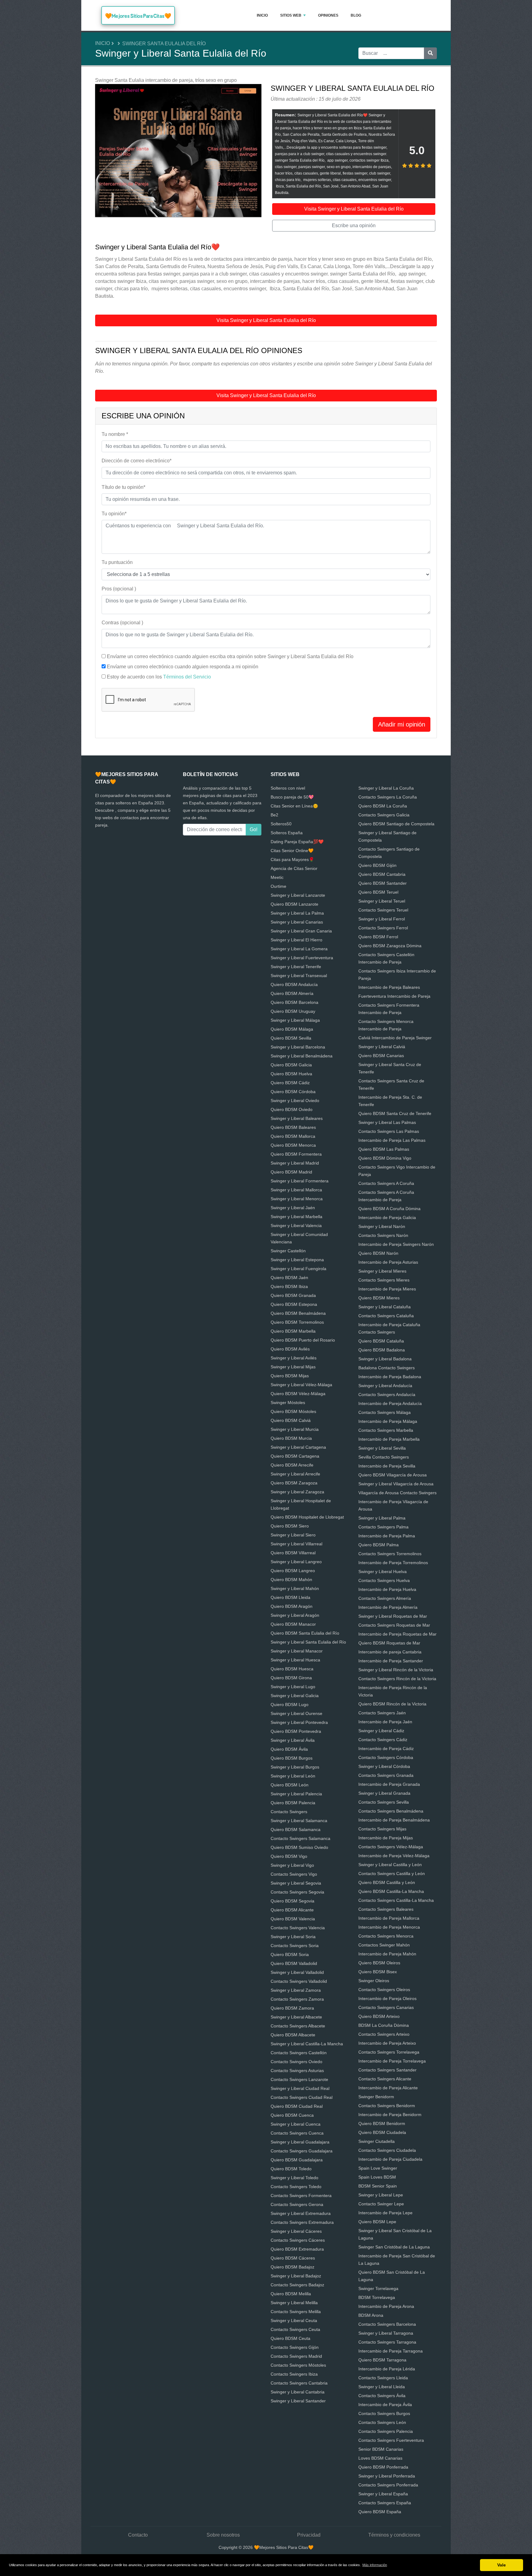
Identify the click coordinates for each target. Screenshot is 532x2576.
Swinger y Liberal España (383, 2494)
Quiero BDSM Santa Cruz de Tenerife (395, 1113)
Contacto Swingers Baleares (386, 1909)
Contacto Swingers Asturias (297, 2071)
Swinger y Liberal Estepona (297, 1260)
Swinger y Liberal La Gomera (299, 949)
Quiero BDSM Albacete (293, 2035)
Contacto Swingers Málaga (385, 1412)
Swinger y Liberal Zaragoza (297, 1492)
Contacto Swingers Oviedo (296, 2062)
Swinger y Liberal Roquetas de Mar (393, 1616)
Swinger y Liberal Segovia (296, 1883)
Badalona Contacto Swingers (387, 1368)
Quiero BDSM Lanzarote (294, 904)
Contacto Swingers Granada (386, 1775)
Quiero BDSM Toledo (291, 2169)
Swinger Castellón (288, 1251)
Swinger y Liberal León (293, 1776)
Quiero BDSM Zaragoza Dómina (390, 946)
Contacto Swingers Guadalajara (302, 2151)
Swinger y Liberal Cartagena (298, 1447)
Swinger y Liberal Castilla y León (390, 1865)
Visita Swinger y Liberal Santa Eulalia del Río (354, 209)
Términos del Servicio (187, 677)
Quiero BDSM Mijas (290, 1376)
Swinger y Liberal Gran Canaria (301, 931)
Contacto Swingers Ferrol (383, 928)
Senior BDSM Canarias (381, 2449)
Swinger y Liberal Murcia (295, 1429)
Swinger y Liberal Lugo (293, 1687)
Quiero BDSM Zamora (292, 2008)
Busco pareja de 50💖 (292, 797)
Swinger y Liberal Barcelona (298, 1047)
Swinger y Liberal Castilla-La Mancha (307, 2044)
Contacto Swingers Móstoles (298, 2365)
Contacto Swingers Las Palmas (389, 1131)
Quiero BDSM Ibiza (289, 1286)
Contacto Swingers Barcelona (387, 2324)
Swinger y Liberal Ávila (293, 1740)
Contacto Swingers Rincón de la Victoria (397, 1679)
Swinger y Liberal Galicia (295, 1696)
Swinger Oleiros (374, 1981)
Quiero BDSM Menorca (293, 1145)
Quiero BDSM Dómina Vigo (385, 1158)
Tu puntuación (117, 562)
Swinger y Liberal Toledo (294, 2178)
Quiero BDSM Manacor (293, 1624)
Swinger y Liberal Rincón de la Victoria (396, 1670)
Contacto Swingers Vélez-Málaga (391, 1847)
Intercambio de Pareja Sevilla (387, 1466)
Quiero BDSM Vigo (289, 1856)
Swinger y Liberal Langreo (296, 1562)
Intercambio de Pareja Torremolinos (393, 1563)
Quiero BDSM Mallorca (293, 1136)
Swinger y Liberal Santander (298, 2401)
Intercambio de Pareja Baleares (389, 987)
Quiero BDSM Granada (293, 1295)
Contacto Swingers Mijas (382, 1829)
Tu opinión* (114, 514)
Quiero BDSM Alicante (292, 1910)
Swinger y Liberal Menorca (297, 1199)
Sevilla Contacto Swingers (384, 1457)
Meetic (277, 877)
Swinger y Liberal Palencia (296, 1794)
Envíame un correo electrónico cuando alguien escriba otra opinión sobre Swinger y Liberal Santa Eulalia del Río (230, 656)
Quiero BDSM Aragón (292, 1606)
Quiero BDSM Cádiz (290, 1083)
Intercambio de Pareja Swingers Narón (396, 1244)
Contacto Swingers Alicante (385, 2079)
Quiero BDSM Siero (290, 1526)
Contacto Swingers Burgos (384, 2413)
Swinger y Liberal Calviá (382, 1047)
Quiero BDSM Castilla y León (387, 1882)
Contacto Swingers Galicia (384, 815)
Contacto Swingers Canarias (386, 2007)
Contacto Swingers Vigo (294, 1874)
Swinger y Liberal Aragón (295, 1615)
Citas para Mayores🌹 (292, 859)
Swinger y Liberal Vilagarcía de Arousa (396, 1484)
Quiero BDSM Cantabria (382, 874)
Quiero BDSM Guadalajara (297, 2160)
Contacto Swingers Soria (295, 1946)
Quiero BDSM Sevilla (291, 1038)
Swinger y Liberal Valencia (296, 1226)
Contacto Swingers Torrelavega (389, 2052)
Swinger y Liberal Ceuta (294, 2320)
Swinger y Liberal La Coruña (386, 788)
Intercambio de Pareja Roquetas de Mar (397, 1634)
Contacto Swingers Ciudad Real (302, 2097)
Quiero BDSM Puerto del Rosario (303, 1340)
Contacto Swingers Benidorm (387, 2106)
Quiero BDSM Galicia (291, 1065)
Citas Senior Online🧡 (292, 851)
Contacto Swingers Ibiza (294, 2374)
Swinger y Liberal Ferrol (382, 919)
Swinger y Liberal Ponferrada (387, 2476)
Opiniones (328, 15)
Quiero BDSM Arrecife (292, 1465)
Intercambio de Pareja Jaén (385, 1722)
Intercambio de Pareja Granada (389, 1784)
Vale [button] (502, 2565)
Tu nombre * (115, 434)
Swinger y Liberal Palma (382, 1518)
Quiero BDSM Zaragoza (294, 1483)
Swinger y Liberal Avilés (294, 1358)
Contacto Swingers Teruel (383, 910)
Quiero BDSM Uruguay (293, 1011)
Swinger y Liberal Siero (293, 1535)
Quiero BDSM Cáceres (293, 2258)
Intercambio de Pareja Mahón (387, 1954)
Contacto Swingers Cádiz (383, 1740)
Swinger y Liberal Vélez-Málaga (301, 1385)
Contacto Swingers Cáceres (298, 2240)
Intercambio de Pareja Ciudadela (390, 2159)
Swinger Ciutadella (377, 2141)
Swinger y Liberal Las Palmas (387, 1122)
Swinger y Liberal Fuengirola (298, 1269)
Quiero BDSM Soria (290, 1954)
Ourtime (278, 886)
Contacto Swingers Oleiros (384, 1990)
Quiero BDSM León (290, 1785)
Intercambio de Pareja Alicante (388, 2088)
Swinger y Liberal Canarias (297, 922)
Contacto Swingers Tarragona (387, 2342)
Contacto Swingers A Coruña (386, 1183)
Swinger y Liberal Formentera (300, 1181)
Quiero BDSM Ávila (289, 1749)
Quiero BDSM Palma (379, 1545)
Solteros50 (281, 824)
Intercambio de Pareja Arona (386, 2306)
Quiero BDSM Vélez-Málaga (298, 1394)
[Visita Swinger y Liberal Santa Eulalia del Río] (178, 152)
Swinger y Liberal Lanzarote (298, 895)
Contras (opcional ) (122, 623)
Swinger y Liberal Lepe (381, 2195)
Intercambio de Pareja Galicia (387, 1218)
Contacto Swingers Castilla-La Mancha (396, 1900)
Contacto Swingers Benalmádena (391, 1811)
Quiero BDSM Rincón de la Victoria (392, 1704)
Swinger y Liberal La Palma (297, 913)
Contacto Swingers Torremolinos (390, 1554)
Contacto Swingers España (385, 2503)
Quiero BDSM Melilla (291, 2294)
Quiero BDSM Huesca (292, 1669)
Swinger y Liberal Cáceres (296, 2231)
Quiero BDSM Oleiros (379, 1963)
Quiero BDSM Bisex (378, 1972)
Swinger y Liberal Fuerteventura (302, 958)
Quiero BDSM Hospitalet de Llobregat (307, 1517)
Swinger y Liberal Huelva (383, 1572)
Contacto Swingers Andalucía (387, 1395)
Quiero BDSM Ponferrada (383, 2467)
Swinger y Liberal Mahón (295, 1588)
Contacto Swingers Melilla (296, 2312)
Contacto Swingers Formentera (301, 2196)
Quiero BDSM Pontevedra (296, 1731)
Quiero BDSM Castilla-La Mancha (391, 1891)
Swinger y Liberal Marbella (296, 1217)
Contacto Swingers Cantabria (299, 2383)
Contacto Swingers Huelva (384, 1580)
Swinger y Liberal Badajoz (296, 2276)
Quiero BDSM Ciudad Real (297, 2106)
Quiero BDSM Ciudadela (382, 2132)
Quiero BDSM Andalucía (294, 984)
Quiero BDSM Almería (292, 993)
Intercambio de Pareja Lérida (387, 2369)
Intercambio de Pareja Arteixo (387, 2043)
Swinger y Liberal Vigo (292, 1865)
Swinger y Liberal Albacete (296, 2017)
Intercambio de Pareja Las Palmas (392, 1140)
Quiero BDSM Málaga (292, 1029)
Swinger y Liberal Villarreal (296, 1544)
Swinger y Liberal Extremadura (301, 2213)
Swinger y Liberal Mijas (293, 1367)
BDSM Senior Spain (378, 2186)
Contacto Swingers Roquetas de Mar (394, 1625)
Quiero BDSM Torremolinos (297, 1322)
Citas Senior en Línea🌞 (294, 806)
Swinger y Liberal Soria (293, 1937)
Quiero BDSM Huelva (291, 1074)
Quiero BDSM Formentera (296, 1154)
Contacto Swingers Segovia (297, 1892)
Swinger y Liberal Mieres (382, 1271)
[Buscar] (430, 53)
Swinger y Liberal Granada (384, 1793)
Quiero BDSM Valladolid (294, 1963)
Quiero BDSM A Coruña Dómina (389, 1209)
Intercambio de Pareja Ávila (385, 2405)
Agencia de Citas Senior (294, 868)
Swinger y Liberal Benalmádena (302, 1056)
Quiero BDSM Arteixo (379, 2016)
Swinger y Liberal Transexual (299, 976)
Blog (356, 15)
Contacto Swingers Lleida (383, 2378)
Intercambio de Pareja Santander (391, 1661)
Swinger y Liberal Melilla (294, 2303)
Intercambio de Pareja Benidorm (390, 2115)
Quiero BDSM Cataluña (381, 1341)
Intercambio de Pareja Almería (388, 1607)
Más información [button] (375, 2565)
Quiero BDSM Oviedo (292, 1109)
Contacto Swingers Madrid (296, 2356)
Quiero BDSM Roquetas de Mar (389, 1643)
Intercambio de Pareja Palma (387, 1536)
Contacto (138, 2535)
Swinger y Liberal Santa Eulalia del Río (308, 1642)
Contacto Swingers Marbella (386, 1430)
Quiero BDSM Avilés (290, 1349)
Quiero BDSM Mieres (379, 1298)
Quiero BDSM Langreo (293, 1571)
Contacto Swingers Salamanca (300, 1838)
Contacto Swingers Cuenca (297, 2133)
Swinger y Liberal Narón (382, 1226)
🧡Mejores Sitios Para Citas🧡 (138, 16)
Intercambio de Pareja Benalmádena (394, 1820)
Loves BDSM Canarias (380, 2458)
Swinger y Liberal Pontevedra (299, 1722)
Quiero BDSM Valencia (293, 1919)
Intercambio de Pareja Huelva (387, 1589)
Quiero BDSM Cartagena (295, 1456)
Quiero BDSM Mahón (291, 1580)
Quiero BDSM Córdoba (293, 1092)
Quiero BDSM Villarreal (293, 1553)
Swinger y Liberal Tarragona (386, 2333)
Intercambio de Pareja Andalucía (390, 1403)
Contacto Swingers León (382, 2422)
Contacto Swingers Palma (383, 1527)
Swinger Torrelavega (378, 2288)
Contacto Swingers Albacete (298, 2026)
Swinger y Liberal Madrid (295, 1163)
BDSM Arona (371, 2315)
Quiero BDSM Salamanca (296, 1829)
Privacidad (309, 2535)
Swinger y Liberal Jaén (293, 1208)
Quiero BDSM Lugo (290, 1705)
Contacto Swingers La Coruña (388, 797)
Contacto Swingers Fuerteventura (391, 2440)
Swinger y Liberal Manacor (297, 1651)
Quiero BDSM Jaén (289, 1278)
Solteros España (287, 833)
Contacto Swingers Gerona (297, 2204)
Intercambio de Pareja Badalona (390, 1377)
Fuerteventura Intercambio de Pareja (394, 996)
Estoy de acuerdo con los (159, 677)
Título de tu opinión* (123, 487)
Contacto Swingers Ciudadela (387, 2150)
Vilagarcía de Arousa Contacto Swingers (397, 1493)
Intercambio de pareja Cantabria (390, 1652)
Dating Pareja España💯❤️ (297, 842)
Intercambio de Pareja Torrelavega (392, 2061)
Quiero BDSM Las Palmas (384, 1149)
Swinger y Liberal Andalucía (385, 1386)
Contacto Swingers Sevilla (384, 1802)
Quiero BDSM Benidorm (382, 2123)
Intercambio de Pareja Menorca (389, 1927)
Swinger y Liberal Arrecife (295, 1474)
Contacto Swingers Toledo (296, 2187)
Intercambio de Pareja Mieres (387, 1289)
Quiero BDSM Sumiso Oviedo (299, 1847)
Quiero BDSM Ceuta (290, 2338)
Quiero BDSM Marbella (293, 1331)
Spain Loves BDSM (377, 2177)
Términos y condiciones (394, 2535)
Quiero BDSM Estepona (294, 1304)
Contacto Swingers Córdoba (386, 1757)
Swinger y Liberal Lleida (382, 2387)
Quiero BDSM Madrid (291, 1172)
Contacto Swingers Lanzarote (299, 2079)
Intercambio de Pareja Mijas (386, 1838)
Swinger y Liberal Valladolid (297, 1972)
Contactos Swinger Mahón (384, 1945)
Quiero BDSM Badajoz (292, 2267)
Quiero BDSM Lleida (290, 1597)
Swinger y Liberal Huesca (295, 1660)
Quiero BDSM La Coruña (383, 806)
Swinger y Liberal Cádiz (381, 1731)
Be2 (274, 815)
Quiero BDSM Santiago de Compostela (396, 824)
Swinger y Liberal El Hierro (296, 940)
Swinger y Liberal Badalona (385, 1359)
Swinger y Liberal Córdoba (384, 1766)
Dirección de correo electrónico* (137, 461)
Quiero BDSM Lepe (377, 2222)
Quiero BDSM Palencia (293, 1803)
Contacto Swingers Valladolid (299, 1981)
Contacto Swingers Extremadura (302, 2222)
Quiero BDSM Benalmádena (298, 1313)
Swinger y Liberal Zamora (296, 1990)
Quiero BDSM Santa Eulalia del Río (305, 1633)
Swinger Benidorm (376, 2097)
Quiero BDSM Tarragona (382, 2360)
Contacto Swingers (289, 1812)
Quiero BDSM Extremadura (297, 2249)
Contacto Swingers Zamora (297, 1999)
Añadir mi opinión (402, 724)
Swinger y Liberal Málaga (295, 1020)
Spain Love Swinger (378, 2168)
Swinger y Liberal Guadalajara (300, 2142)
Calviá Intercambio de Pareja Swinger (395, 1038)
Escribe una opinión (354, 225)
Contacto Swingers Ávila (382, 2396)
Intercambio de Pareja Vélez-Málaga (394, 1856)
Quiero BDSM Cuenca (292, 2115)
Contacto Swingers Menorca (386, 1936)
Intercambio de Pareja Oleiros (387, 1998)
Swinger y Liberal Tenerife (296, 967)
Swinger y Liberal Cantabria (298, 2392)
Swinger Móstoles (288, 1403)
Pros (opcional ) (119, 589)
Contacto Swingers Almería (385, 1598)
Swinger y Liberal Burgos (295, 1767)
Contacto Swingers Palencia (386, 2431)
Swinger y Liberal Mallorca (296, 1190)
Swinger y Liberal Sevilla (382, 1448)
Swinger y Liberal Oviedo (295, 1101)
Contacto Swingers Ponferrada (388, 2485)
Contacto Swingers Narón (383, 1235)
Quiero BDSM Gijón (377, 865)
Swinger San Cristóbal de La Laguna (394, 2247)
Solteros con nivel (288, 788)
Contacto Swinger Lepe (381, 2204)
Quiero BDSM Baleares (293, 1127)
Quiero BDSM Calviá (291, 1420)
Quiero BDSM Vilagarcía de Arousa (393, 1475)
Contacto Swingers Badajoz (297, 2285)
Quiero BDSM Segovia (292, 1901)
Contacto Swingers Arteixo (384, 2034)
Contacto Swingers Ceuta (295, 2329)
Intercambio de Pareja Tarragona (391, 2351)
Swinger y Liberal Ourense (296, 1713)
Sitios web (291, 15)
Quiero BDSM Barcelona (294, 1002)
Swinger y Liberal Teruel (382, 901)
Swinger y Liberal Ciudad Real (300, 2088)
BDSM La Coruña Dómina (384, 2025)
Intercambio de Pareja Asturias (388, 1262)
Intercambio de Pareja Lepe (385, 2213)
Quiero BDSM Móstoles (293, 1411)
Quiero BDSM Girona (291, 1678)
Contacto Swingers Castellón (299, 2053)
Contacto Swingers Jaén (382, 1713)
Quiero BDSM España (380, 2512)
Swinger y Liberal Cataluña (385, 1307)
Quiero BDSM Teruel (378, 892)
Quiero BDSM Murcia (291, 1438)
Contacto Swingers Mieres (384, 1280)
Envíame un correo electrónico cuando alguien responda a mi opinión (183, 667)
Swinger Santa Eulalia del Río (164, 44)
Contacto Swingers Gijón (295, 2347)
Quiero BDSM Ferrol (378, 937)
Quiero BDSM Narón (378, 1253)
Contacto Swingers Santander (387, 2070)
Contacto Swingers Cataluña (386, 1316)
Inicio (262, 15)
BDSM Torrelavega (377, 2297)
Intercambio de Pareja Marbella (389, 1439)
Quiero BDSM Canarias (381, 1056)
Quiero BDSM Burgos (292, 1758)
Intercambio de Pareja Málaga (388, 1421)
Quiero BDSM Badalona (382, 1350)
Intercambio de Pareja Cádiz (386, 1749)
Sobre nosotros (223, 2535)
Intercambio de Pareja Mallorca (389, 1918)
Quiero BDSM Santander (383, 883)
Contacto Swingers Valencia (298, 1928)
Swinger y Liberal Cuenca (296, 2124)
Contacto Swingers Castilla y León (392, 1874)
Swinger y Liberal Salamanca (299, 1821)
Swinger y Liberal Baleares (297, 1118)
